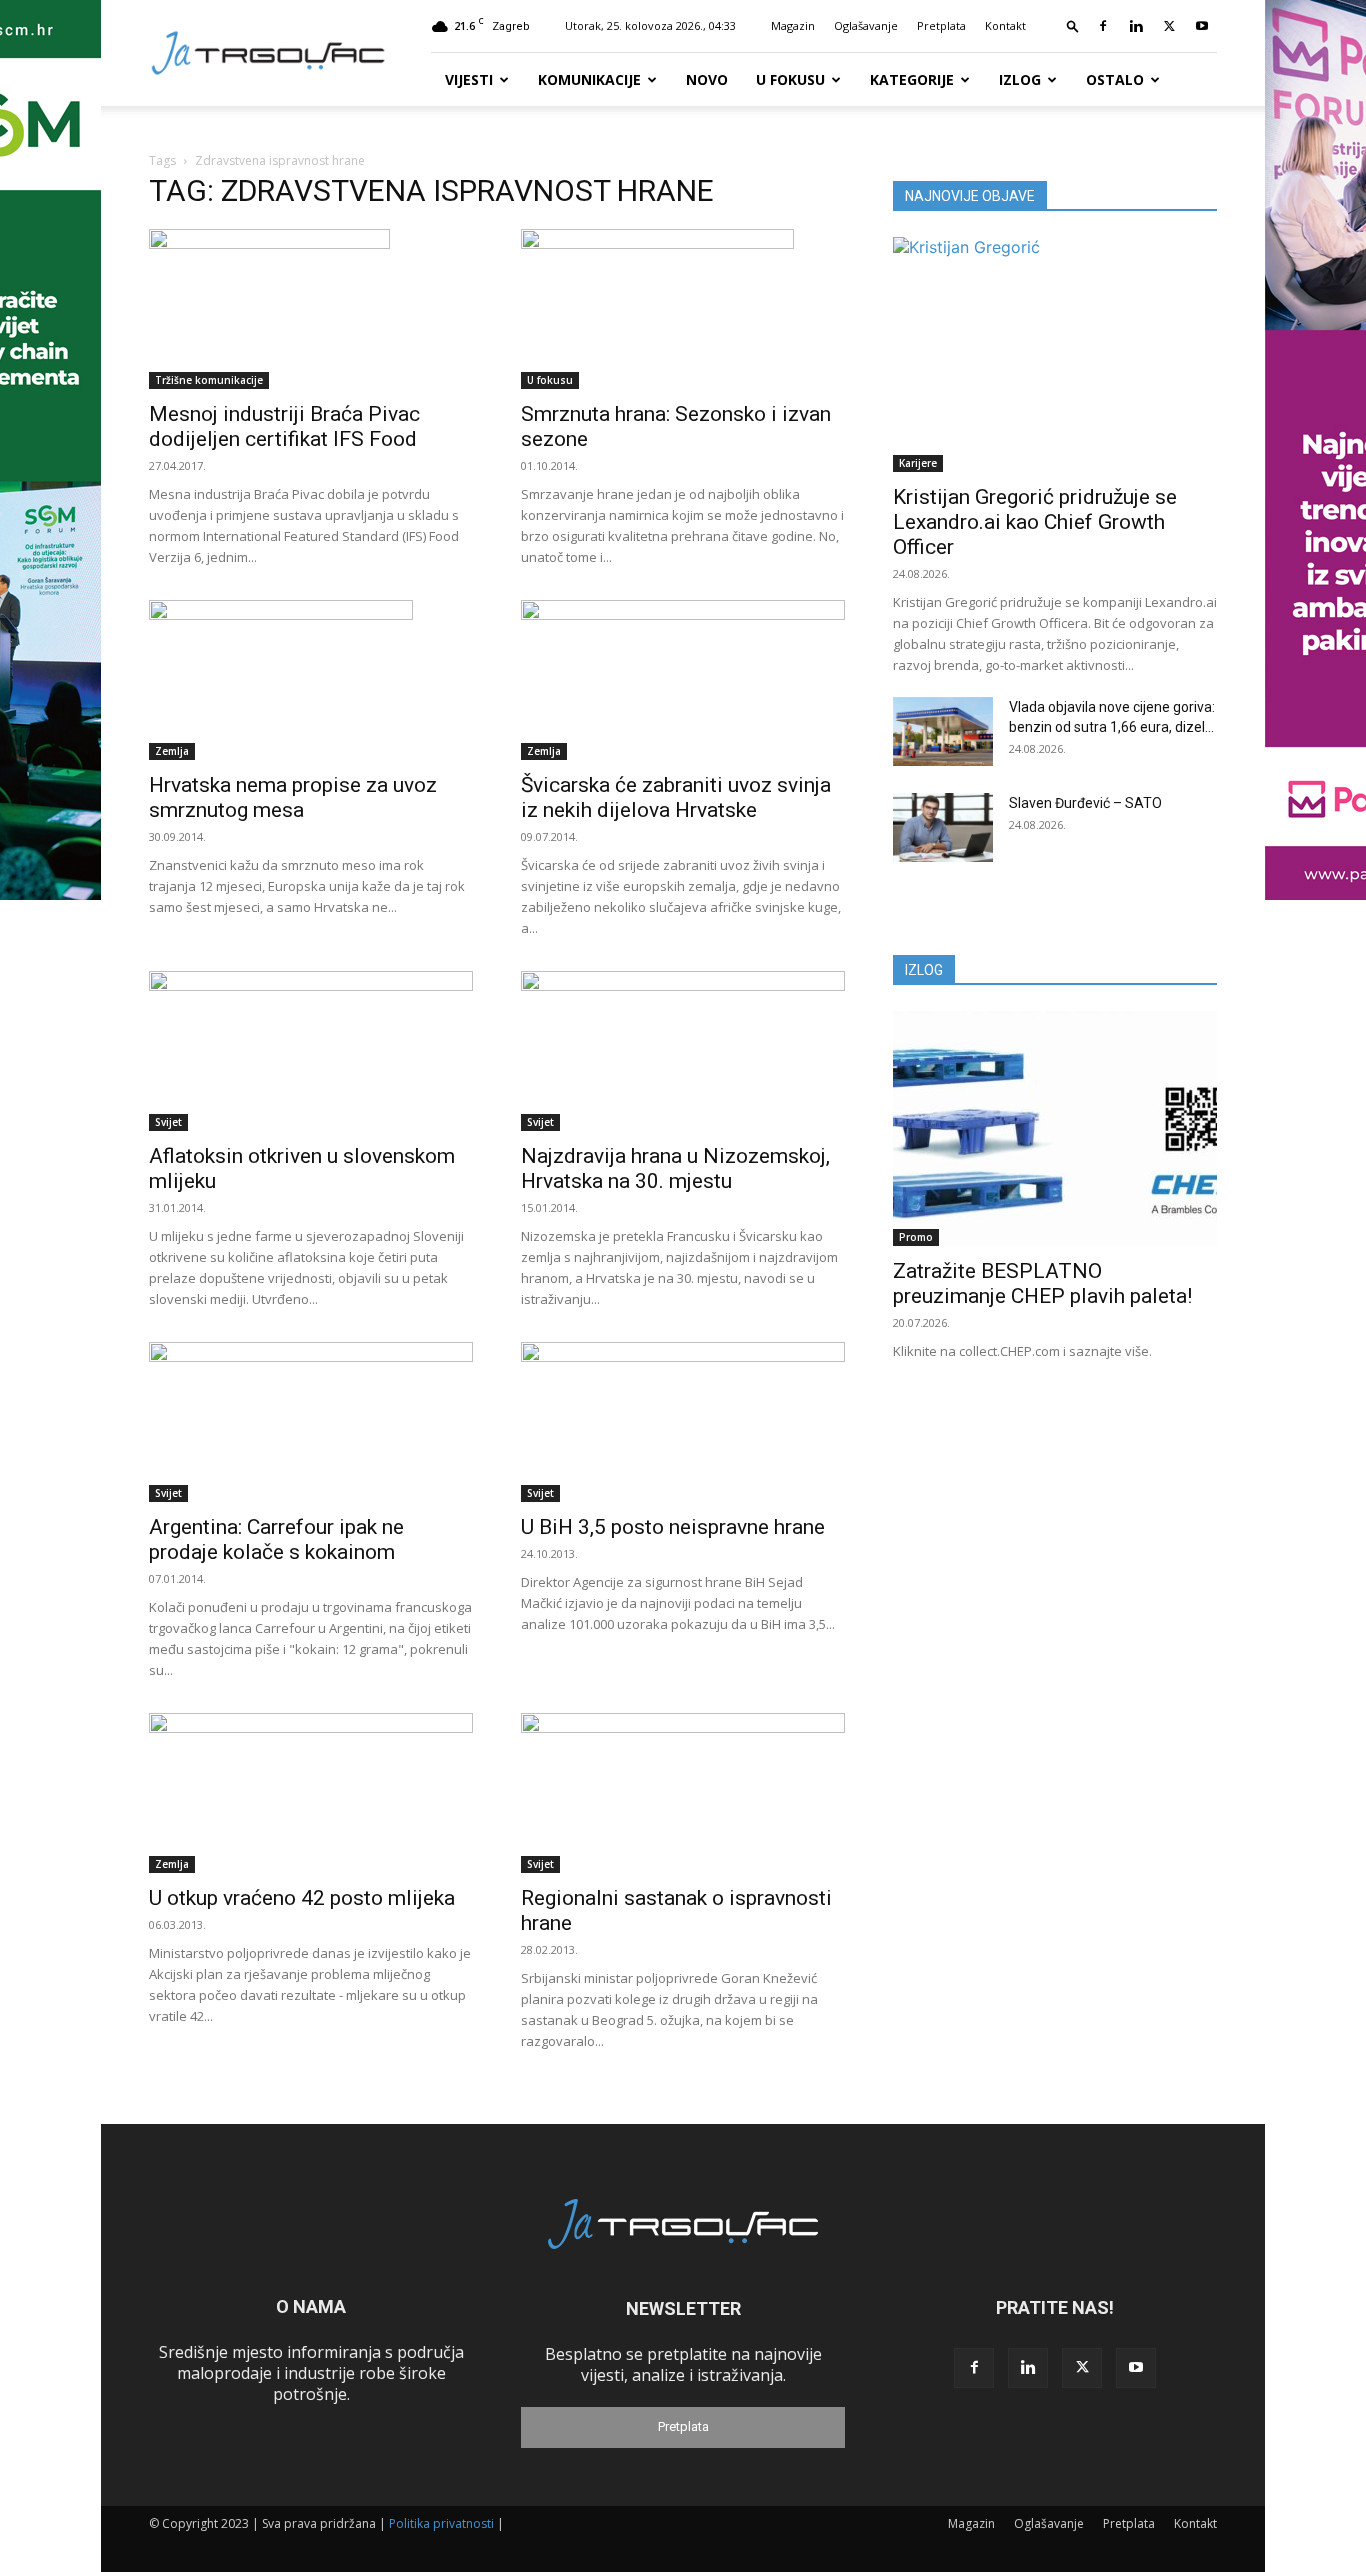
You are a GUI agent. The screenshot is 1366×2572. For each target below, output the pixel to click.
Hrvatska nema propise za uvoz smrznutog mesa (293, 797)
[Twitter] (1169, 26)
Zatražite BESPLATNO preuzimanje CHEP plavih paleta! (1042, 1283)
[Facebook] (1103, 26)
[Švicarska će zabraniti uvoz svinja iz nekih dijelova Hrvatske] (683, 680)
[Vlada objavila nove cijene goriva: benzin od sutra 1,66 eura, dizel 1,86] (943, 731)
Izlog (1020, 79)
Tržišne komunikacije (209, 380)
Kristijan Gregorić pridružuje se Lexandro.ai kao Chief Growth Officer (1035, 522)
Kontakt (1005, 25)
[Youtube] (1202, 26)
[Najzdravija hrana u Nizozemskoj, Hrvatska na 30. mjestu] (683, 1051)
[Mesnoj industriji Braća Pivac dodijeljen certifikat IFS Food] (311, 309)
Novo (707, 79)
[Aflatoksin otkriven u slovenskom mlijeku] (311, 1051)
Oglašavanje (866, 25)
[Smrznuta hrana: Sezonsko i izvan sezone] (683, 309)
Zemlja (172, 751)
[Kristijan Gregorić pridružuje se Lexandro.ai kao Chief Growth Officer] (1055, 354)
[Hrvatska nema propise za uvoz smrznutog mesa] (311, 680)
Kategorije (912, 79)
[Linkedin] (1136, 26)
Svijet (168, 1122)
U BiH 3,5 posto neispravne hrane (673, 1527)
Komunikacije (589, 79)
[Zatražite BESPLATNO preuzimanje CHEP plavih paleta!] (1055, 1128)
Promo (916, 1237)
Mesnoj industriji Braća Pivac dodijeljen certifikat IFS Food (284, 426)
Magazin (793, 25)
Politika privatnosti (441, 2523)
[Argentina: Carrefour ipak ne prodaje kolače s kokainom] (311, 1422)
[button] (1073, 25)
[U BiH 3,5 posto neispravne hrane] (683, 1422)
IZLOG (924, 970)
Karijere (918, 463)
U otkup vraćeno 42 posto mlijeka (302, 1898)
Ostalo (1115, 79)
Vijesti (469, 79)
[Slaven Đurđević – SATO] (943, 827)
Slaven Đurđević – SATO (1085, 803)
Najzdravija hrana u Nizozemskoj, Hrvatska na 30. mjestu (675, 1168)
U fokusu (790, 79)
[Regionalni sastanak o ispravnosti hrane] (683, 1793)
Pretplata (941, 25)
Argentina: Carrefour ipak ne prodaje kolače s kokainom (276, 1539)
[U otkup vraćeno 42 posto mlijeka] (311, 1793)
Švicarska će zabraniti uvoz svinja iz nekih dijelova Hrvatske (676, 797)
